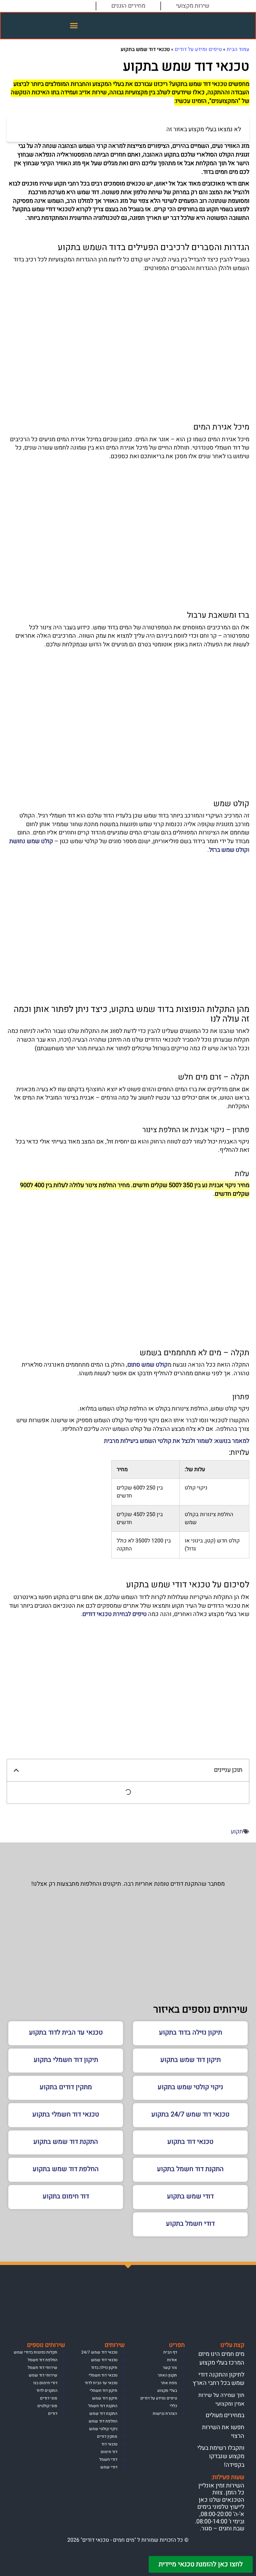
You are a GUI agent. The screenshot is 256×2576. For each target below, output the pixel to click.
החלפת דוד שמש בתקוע (66, 2169)
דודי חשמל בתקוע (190, 2224)
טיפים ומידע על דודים (198, 49)
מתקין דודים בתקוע (66, 2087)
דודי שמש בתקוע (190, 2196)
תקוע (237, 1832)
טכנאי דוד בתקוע (190, 2142)
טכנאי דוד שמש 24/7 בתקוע (190, 2114)
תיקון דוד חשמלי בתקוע (66, 2060)
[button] (74, 26)
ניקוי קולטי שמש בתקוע (190, 2087)
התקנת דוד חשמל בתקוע (190, 2169)
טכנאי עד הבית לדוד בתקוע (66, 2032)
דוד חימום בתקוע (66, 2196)
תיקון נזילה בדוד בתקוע (190, 2032)
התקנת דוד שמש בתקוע (66, 2142)
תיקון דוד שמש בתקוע (190, 2060)
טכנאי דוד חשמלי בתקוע (66, 2114)
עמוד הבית (238, 49)
